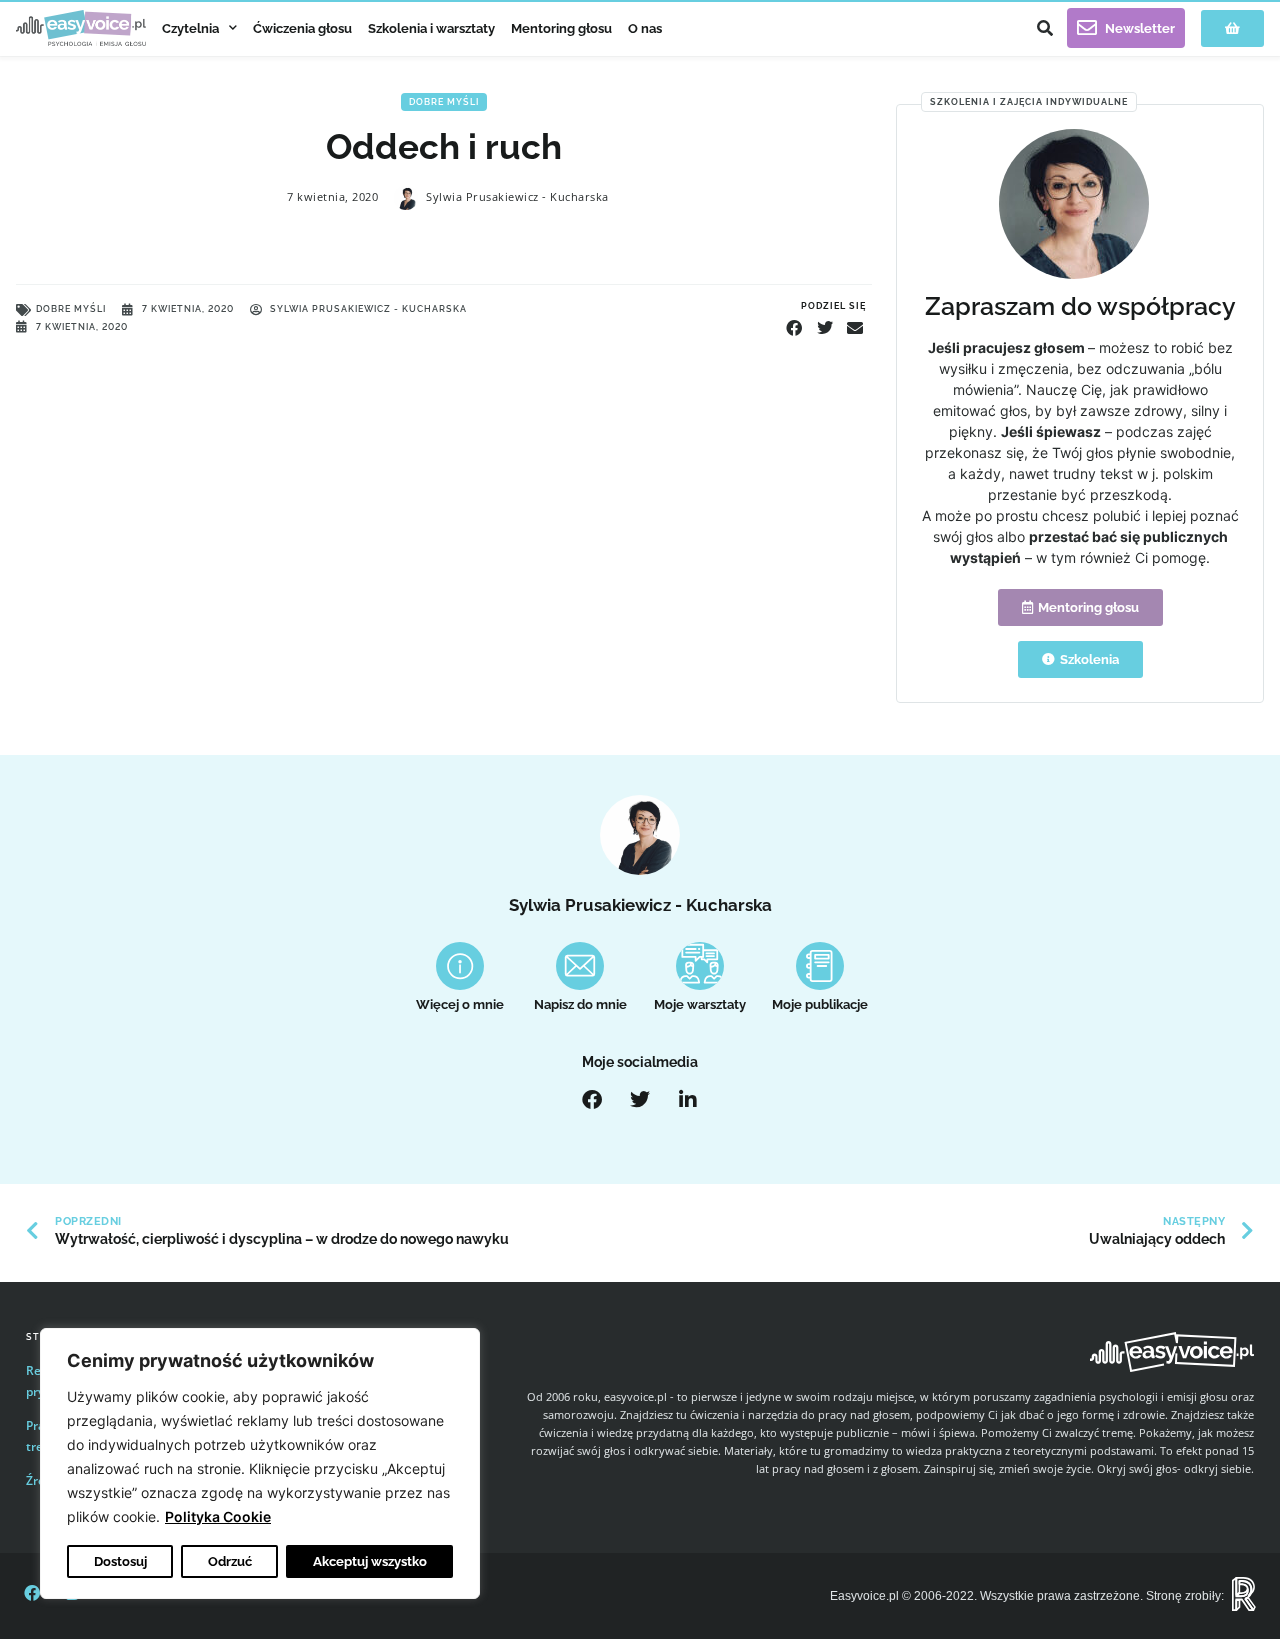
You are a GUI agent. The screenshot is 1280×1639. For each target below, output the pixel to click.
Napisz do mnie (580, 1004)
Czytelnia (190, 28)
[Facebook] (592, 1100)
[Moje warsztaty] (700, 966)
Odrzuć (230, 1561)
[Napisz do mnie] (580, 966)
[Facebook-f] (32, 1593)
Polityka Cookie (218, 1516)
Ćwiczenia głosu (302, 28)
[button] (1045, 28)
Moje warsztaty (700, 1004)
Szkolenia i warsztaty (431, 28)
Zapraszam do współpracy (1080, 306)
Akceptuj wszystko (370, 1561)
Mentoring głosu (561, 28)
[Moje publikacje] (820, 966)
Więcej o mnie (460, 1004)
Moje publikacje (820, 1004)
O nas (645, 28)
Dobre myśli (444, 102)
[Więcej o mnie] (460, 966)
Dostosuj (120, 1561)
